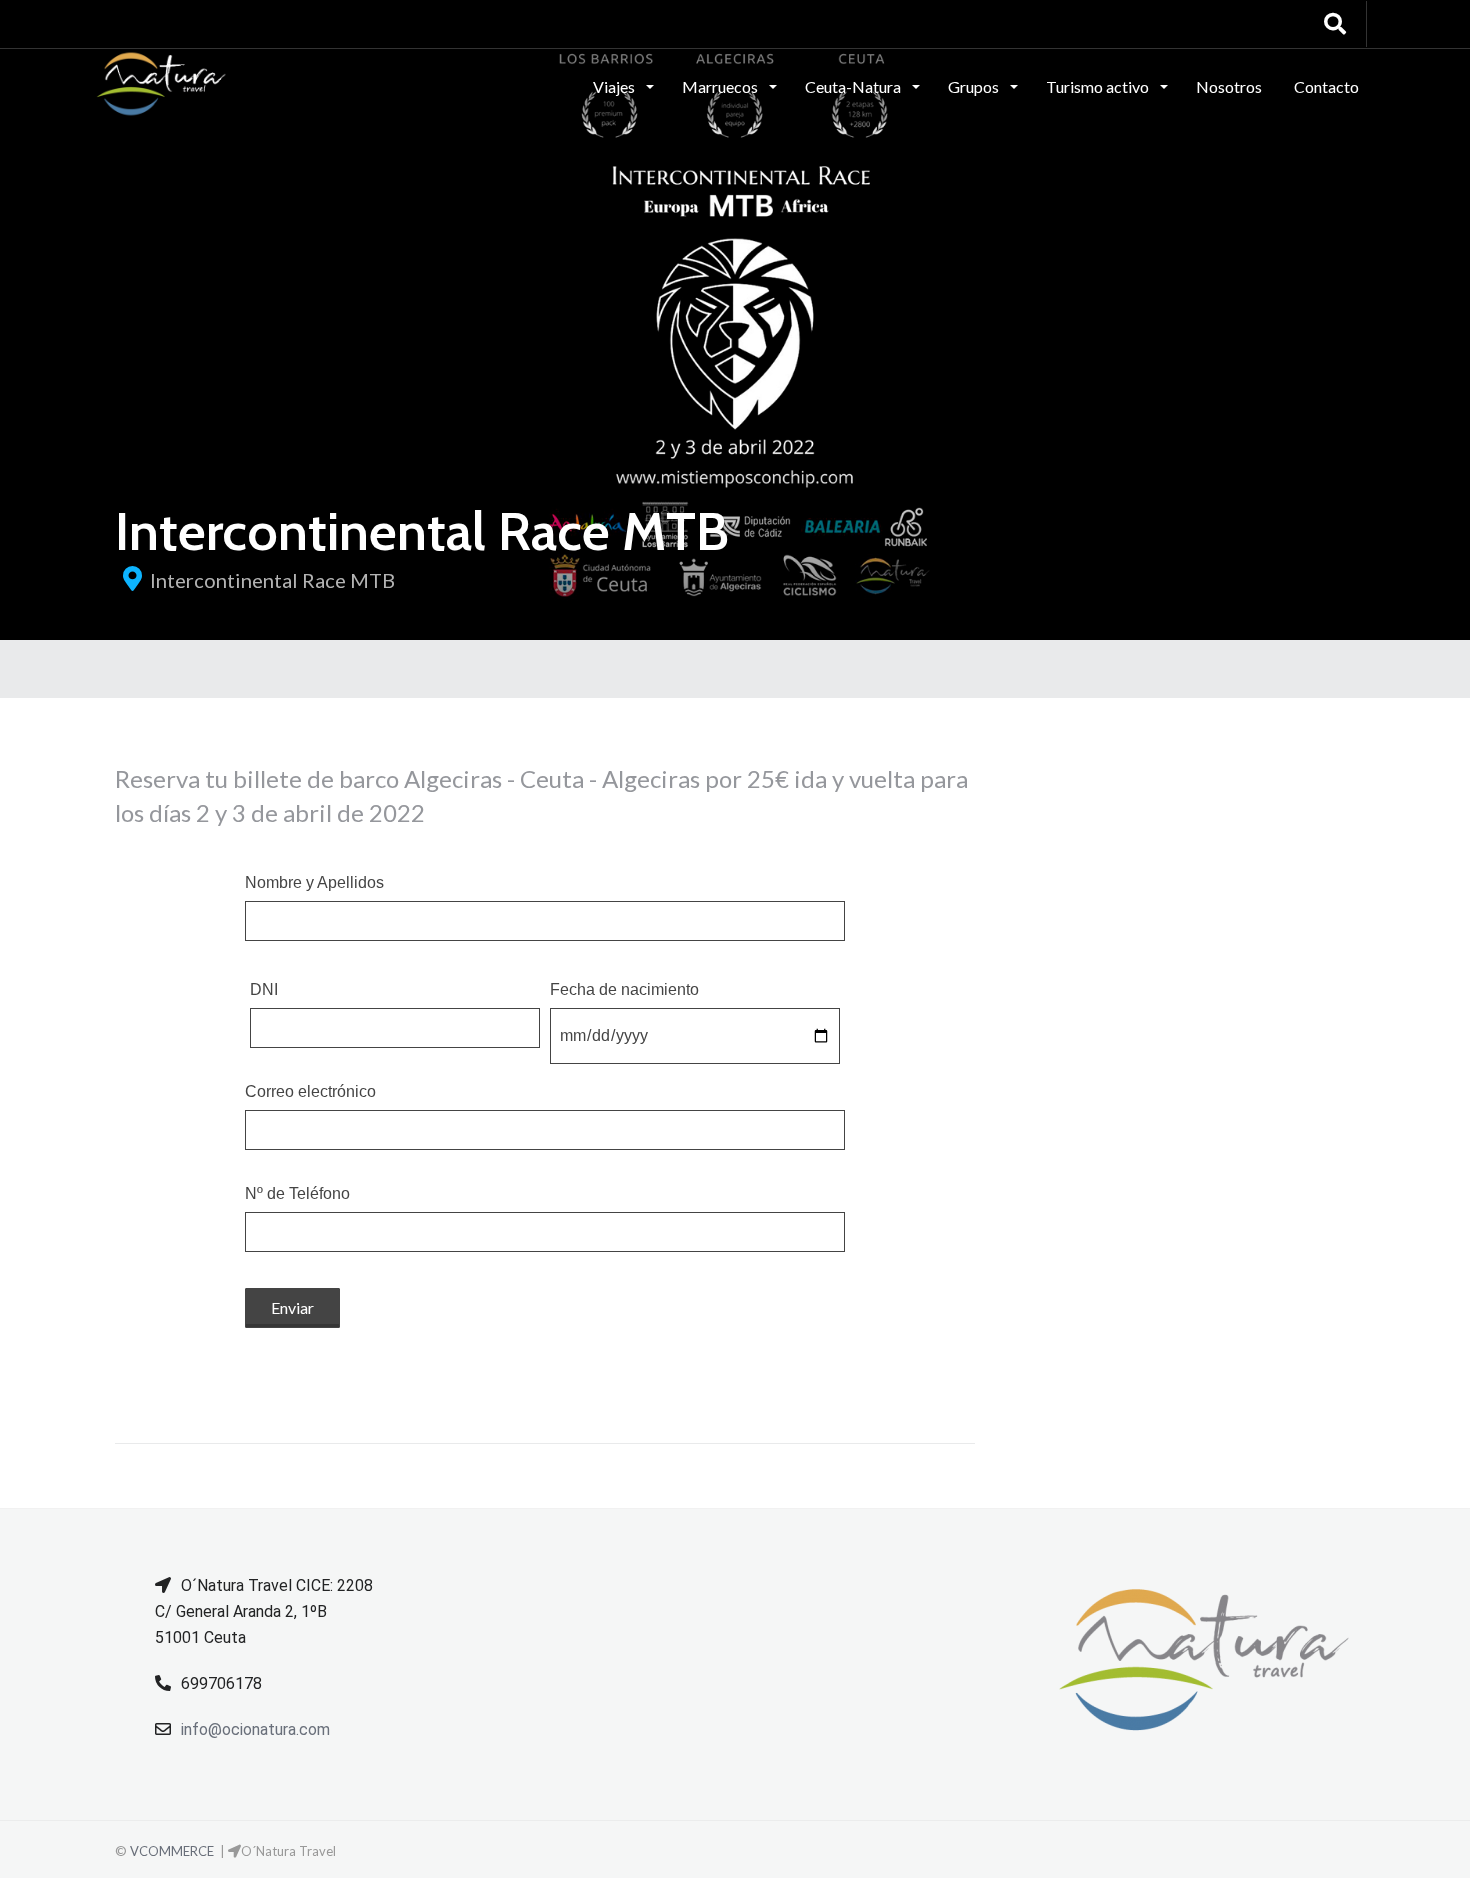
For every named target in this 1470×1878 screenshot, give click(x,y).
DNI (264, 990)
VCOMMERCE (172, 1851)
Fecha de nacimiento (624, 990)
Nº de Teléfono (297, 1194)
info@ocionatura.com (255, 1729)
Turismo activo (1099, 86)
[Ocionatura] (161, 85)
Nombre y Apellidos (314, 883)
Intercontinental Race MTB (272, 580)
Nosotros (1229, 86)
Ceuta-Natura (854, 86)
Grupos (975, 86)
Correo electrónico (310, 1092)
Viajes (615, 86)
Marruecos (721, 86)
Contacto (1326, 86)
